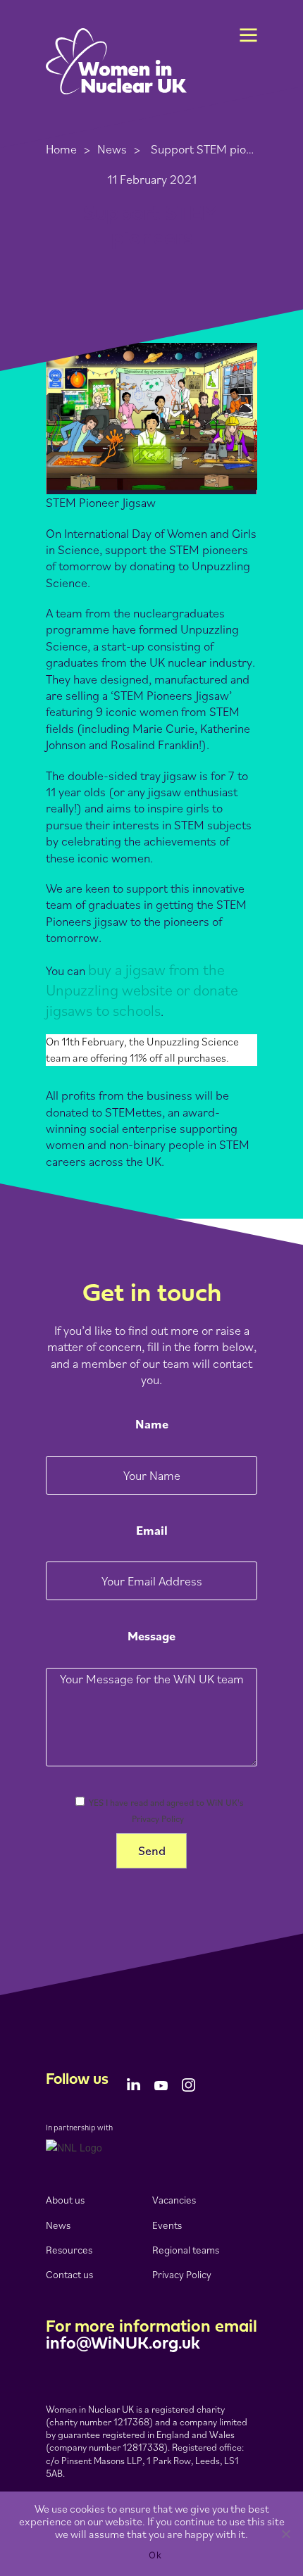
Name (152, 1424)
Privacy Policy (182, 2274)
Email (152, 1530)
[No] (285, 2534)
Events (167, 2225)
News (112, 149)
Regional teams (186, 2250)
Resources (69, 2250)
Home (61, 149)
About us (65, 2200)
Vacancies (174, 2200)
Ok (155, 2555)
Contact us (69, 2274)
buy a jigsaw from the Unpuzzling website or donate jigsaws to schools (142, 989)
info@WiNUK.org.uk (123, 2344)
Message (151, 1636)
